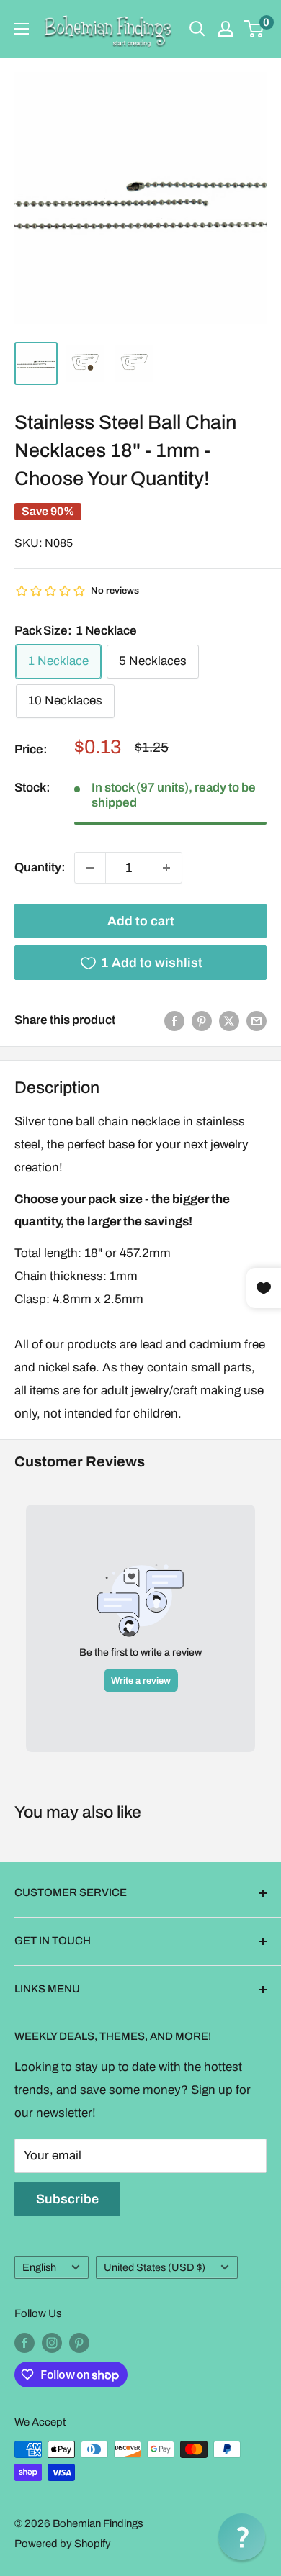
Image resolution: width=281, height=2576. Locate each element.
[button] (242, 2537)
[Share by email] (257, 1020)
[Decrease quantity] (90, 868)
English (39, 2267)
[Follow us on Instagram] (52, 2343)
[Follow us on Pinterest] (79, 2343)
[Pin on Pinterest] (202, 1020)
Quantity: (40, 867)
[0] (255, 29)
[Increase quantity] (166, 868)
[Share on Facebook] (174, 1020)
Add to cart (141, 921)
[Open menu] (22, 29)
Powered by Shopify (63, 2544)
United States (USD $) (155, 2267)
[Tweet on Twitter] (229, 1020)
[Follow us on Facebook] (24, 2343)
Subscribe (67, 2199)
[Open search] (197, 29)
